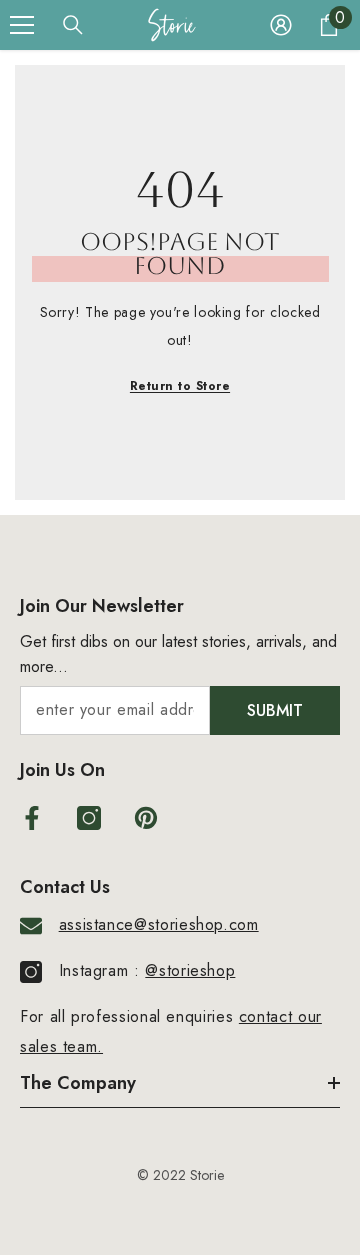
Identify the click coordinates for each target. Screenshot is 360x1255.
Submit (275, 710)
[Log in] (281, 25)
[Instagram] (89, 818)
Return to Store (180, 386)
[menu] (22, 25)
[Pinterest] (146, 818)
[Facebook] (32, 818)
